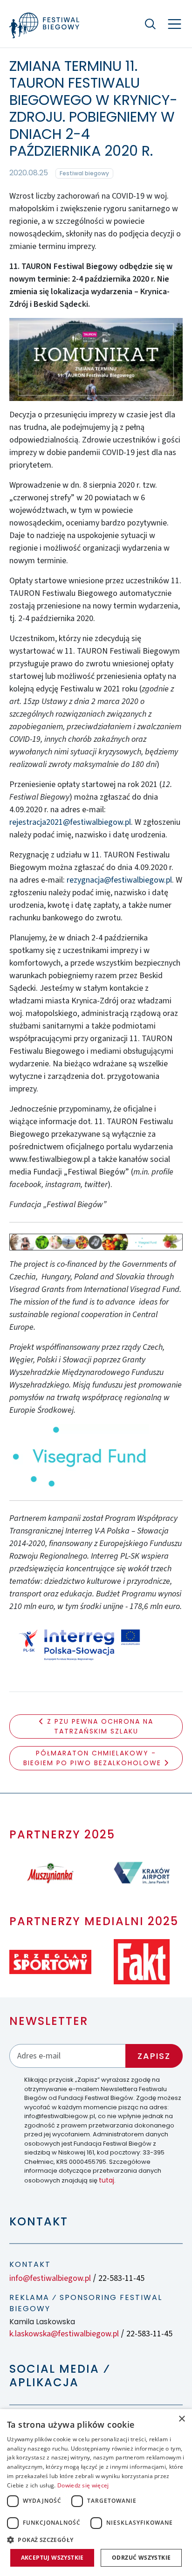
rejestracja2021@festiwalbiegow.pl (70, 822)
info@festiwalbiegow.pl (50, 2278)
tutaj (106, 2180)
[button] (96, 2540)
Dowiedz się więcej (83, 2485)
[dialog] (96, 2493)
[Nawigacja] (175, 24)
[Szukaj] (150, 24)
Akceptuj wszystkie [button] (52, 2558)
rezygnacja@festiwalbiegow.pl (119, 880)
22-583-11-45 (121, 2278)
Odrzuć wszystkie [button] (141, 2558)
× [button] (182, 2419)
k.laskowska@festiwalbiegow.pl (64, 2334)
